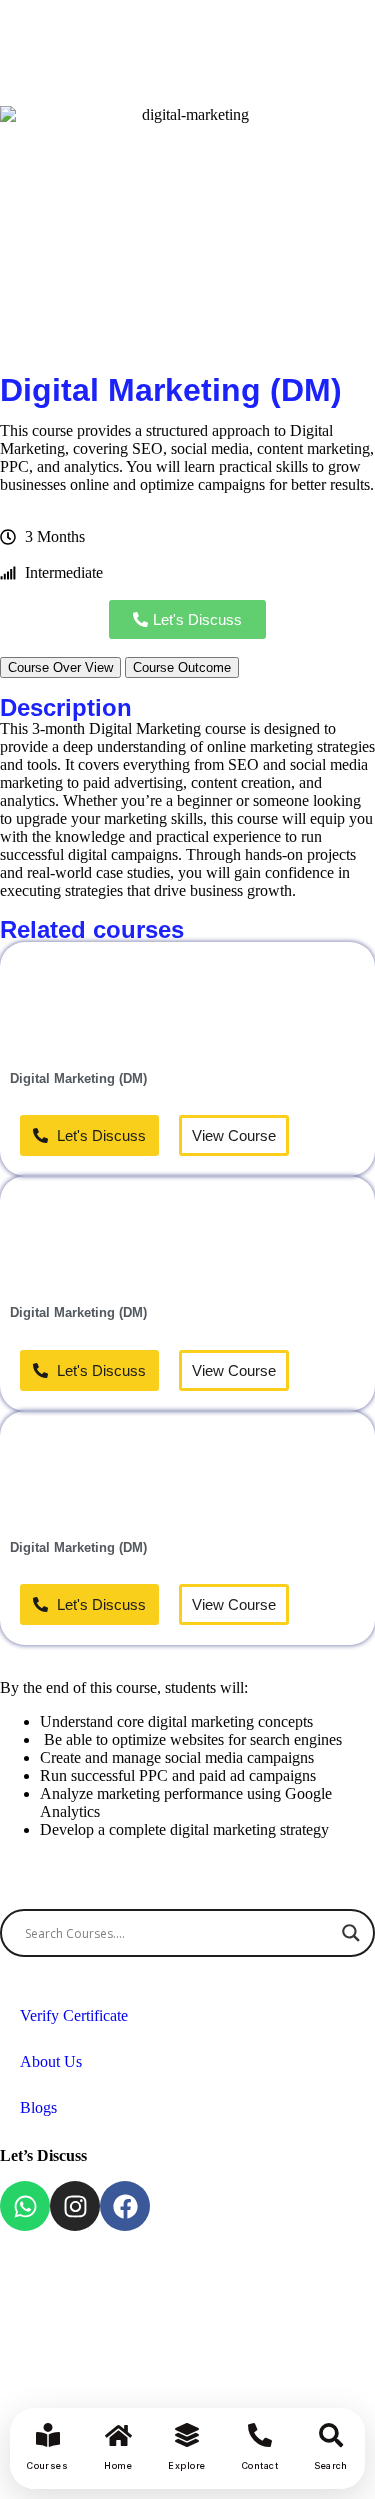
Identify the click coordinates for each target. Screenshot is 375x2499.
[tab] (60, 667)
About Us (51, 2061)
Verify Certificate (74, 2015)
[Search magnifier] (351, 1933)
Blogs (38, 2107)
